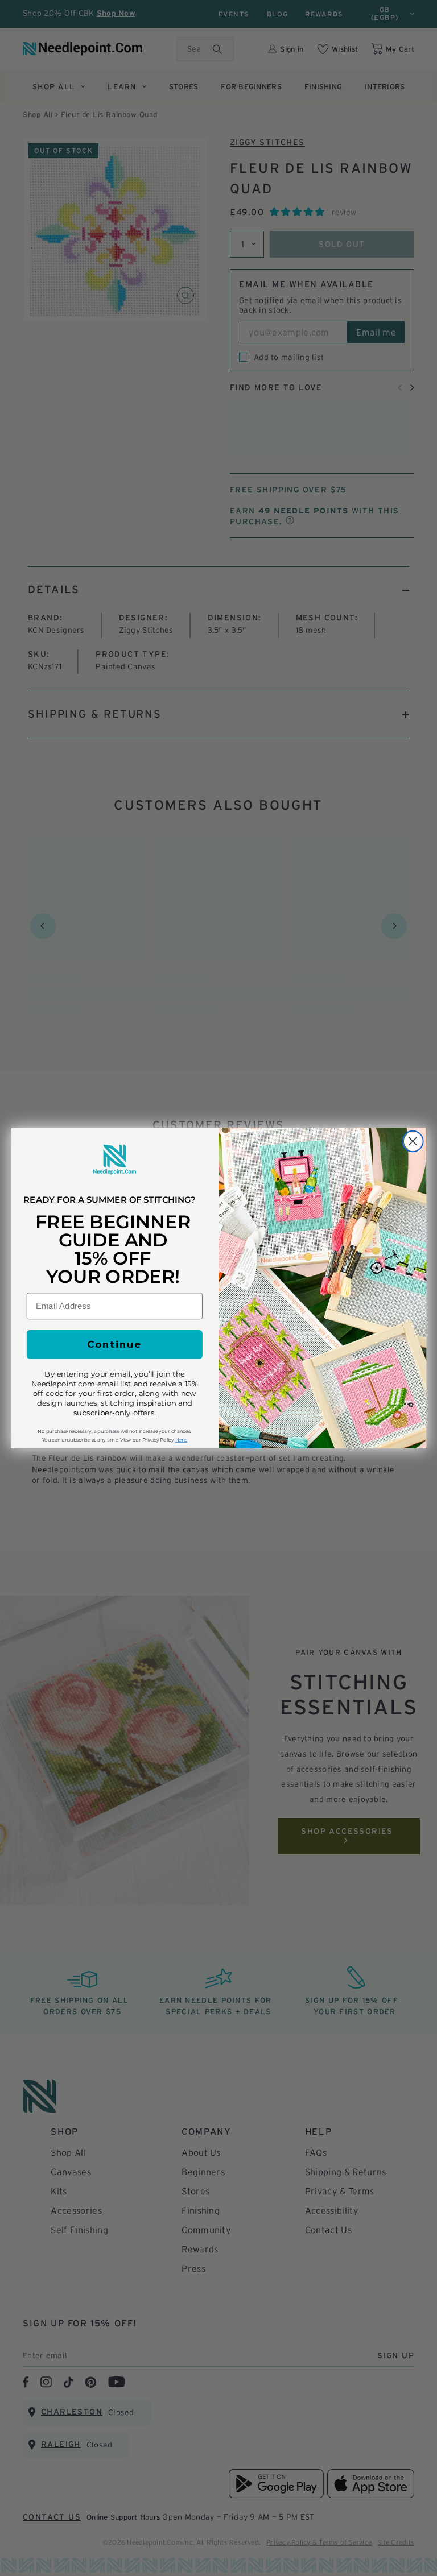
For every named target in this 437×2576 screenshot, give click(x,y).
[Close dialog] (413, 1142)
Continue (114, 1345)
